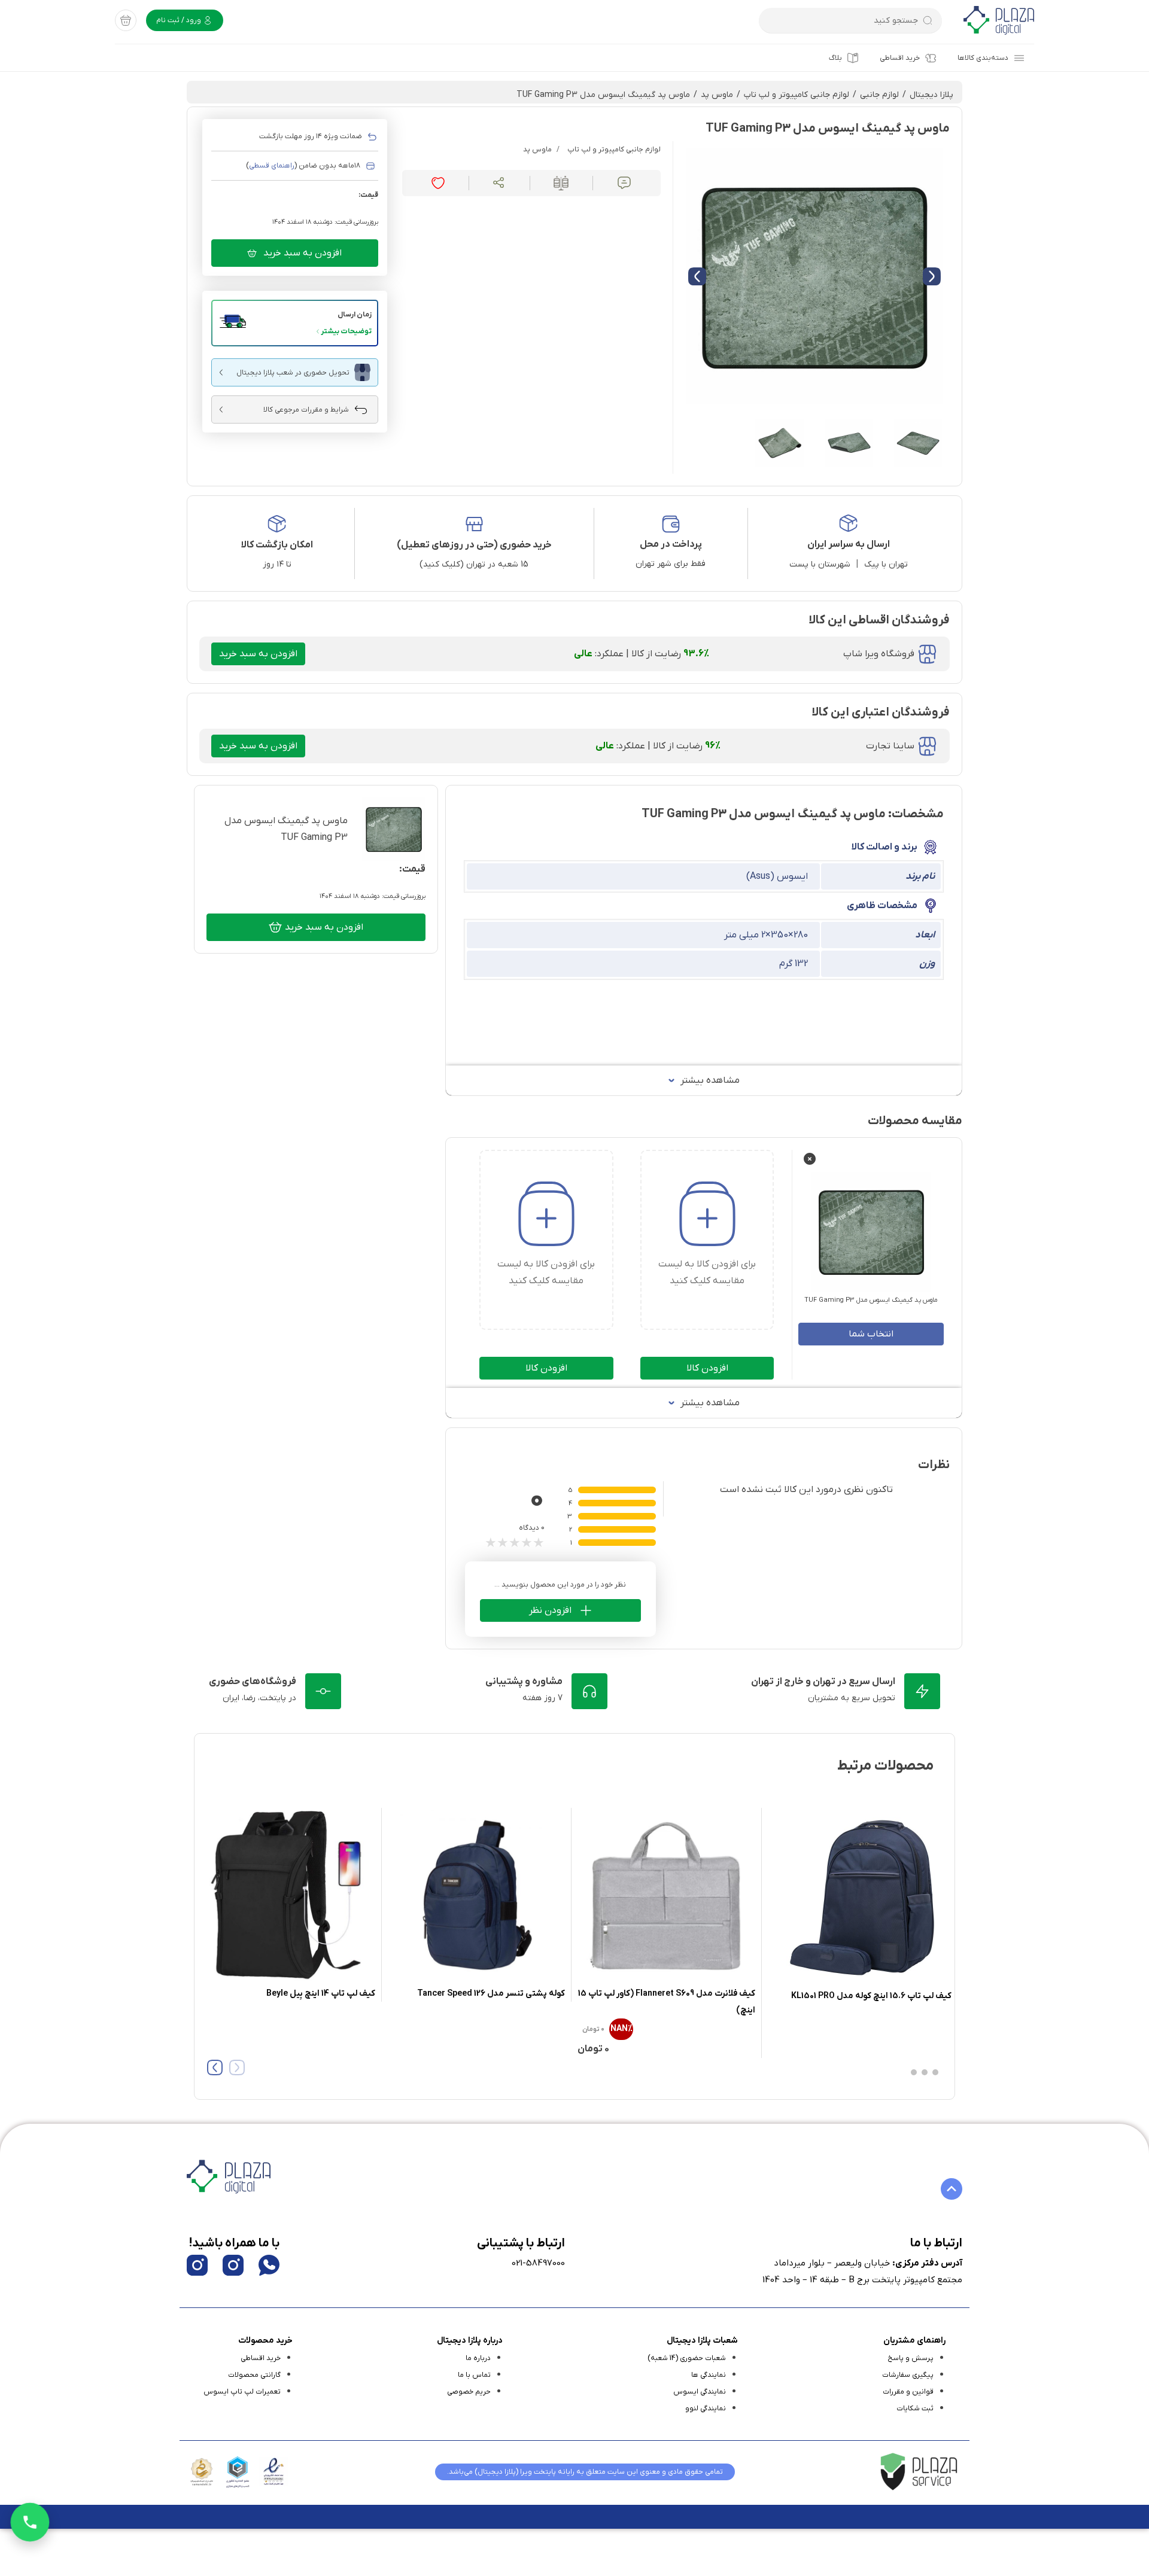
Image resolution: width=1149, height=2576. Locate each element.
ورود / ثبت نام (180, 20)
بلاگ (835, 58)
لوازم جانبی (879, 95)
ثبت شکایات (915, 2408)
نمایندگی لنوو (706, 2408)
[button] (295, 323)
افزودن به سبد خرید (303, 253)
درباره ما (478, 2358)
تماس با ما (474, 2375)
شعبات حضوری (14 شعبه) (687, 2358)
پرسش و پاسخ (911, 2358)
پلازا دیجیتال (931, 95)
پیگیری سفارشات (908, 2375)
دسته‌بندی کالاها (983, 58)
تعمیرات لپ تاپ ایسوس (242, 2392)
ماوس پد (717, 95)
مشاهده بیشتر (710, 1080)
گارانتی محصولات (254, 2375)
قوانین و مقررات (908, 2392)
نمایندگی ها (709, 2375)
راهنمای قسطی (272, 166)
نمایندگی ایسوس (700, 2392)
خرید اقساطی (900, 58)
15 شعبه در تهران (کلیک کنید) (474, 564)
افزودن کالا (707, 1368)
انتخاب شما (871, 1334)
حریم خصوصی (469, 2392)
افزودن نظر (550, 1610)
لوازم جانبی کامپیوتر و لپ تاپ (797, 95)
